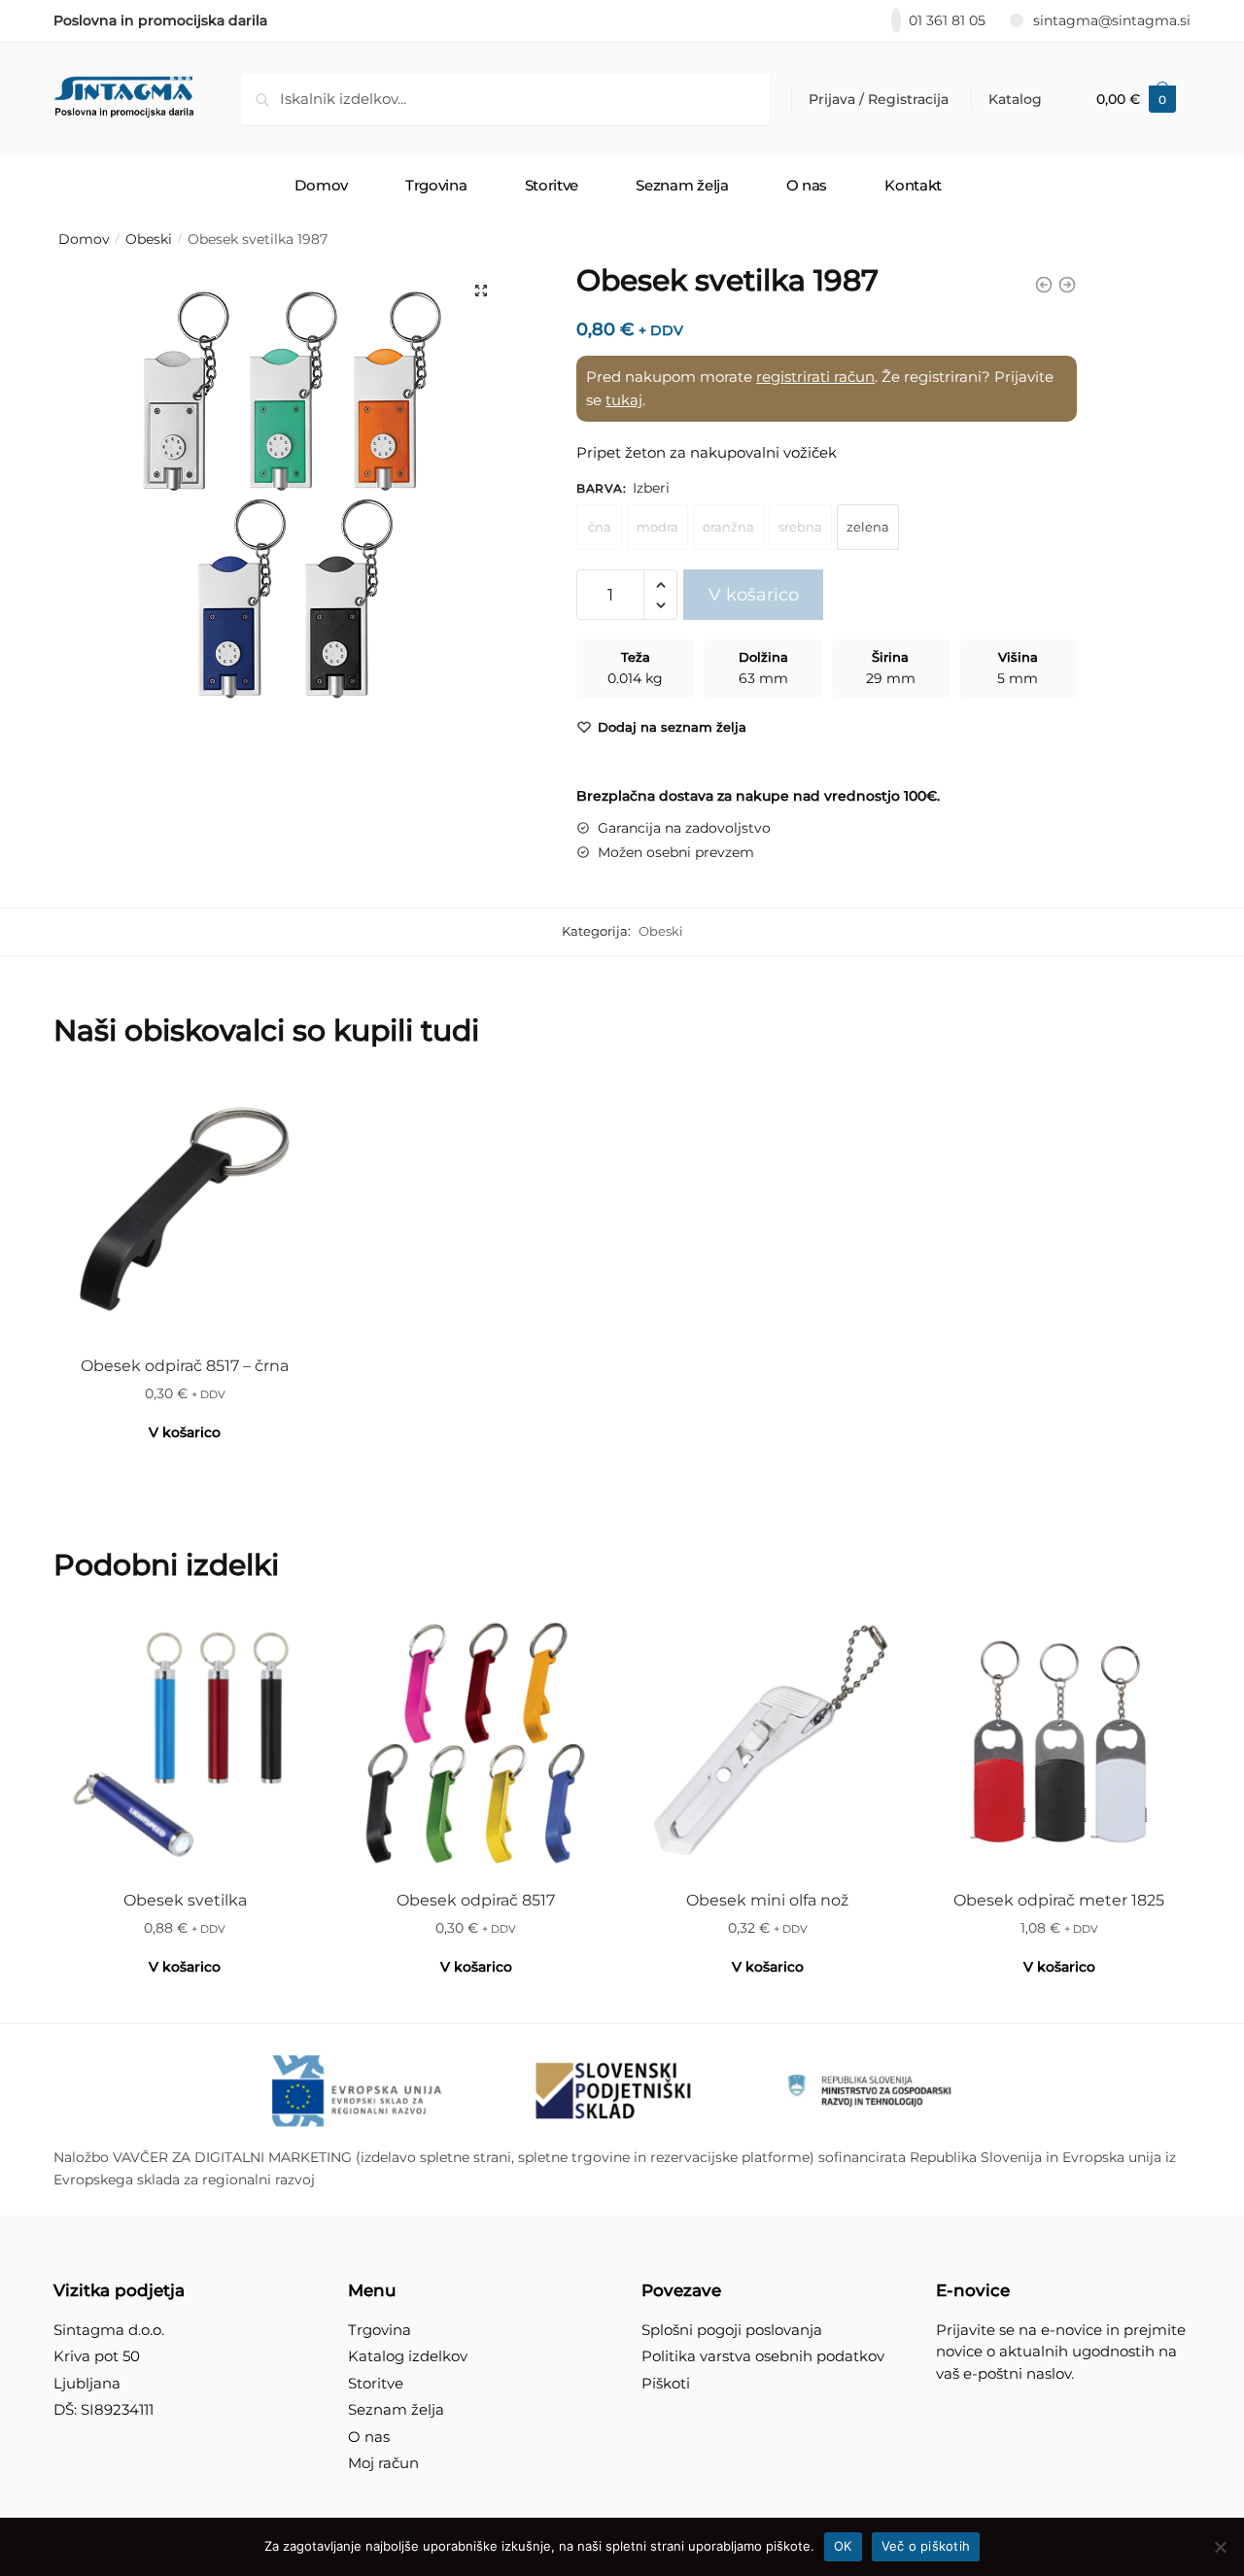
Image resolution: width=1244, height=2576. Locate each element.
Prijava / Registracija (879, 99)
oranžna (728, 527)
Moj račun (383, 2463)
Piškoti (666, 2383)
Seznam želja (396, 2409)
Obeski (149, 239)
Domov (84, 239)
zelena (868, 527)
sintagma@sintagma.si (1112, 20)
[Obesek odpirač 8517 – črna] (185, 1209)
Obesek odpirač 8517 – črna (185, 1366)
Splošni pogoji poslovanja (732, 2330)
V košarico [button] (185, 1432)
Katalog (1015, 99)
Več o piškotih (926, 2546)
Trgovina (380, 2330)
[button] (481, 291)
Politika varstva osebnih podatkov (763, 2356)
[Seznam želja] (287, 1107)
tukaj (624, 400)
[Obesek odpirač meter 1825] (1059, 1743)
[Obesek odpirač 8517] (476, 1743)
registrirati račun (815, 377)
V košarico (754, 595)
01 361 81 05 (947, 20)
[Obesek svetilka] (185, 1743)
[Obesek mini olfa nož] (768, 1743)
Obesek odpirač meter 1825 (1059, 1900)
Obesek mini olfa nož (767, 1900)
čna (600, 527)
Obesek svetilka (185, 1900)
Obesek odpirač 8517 (476, 1900)
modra (657, 527)
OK (843, 2546)
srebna (800, 527)
